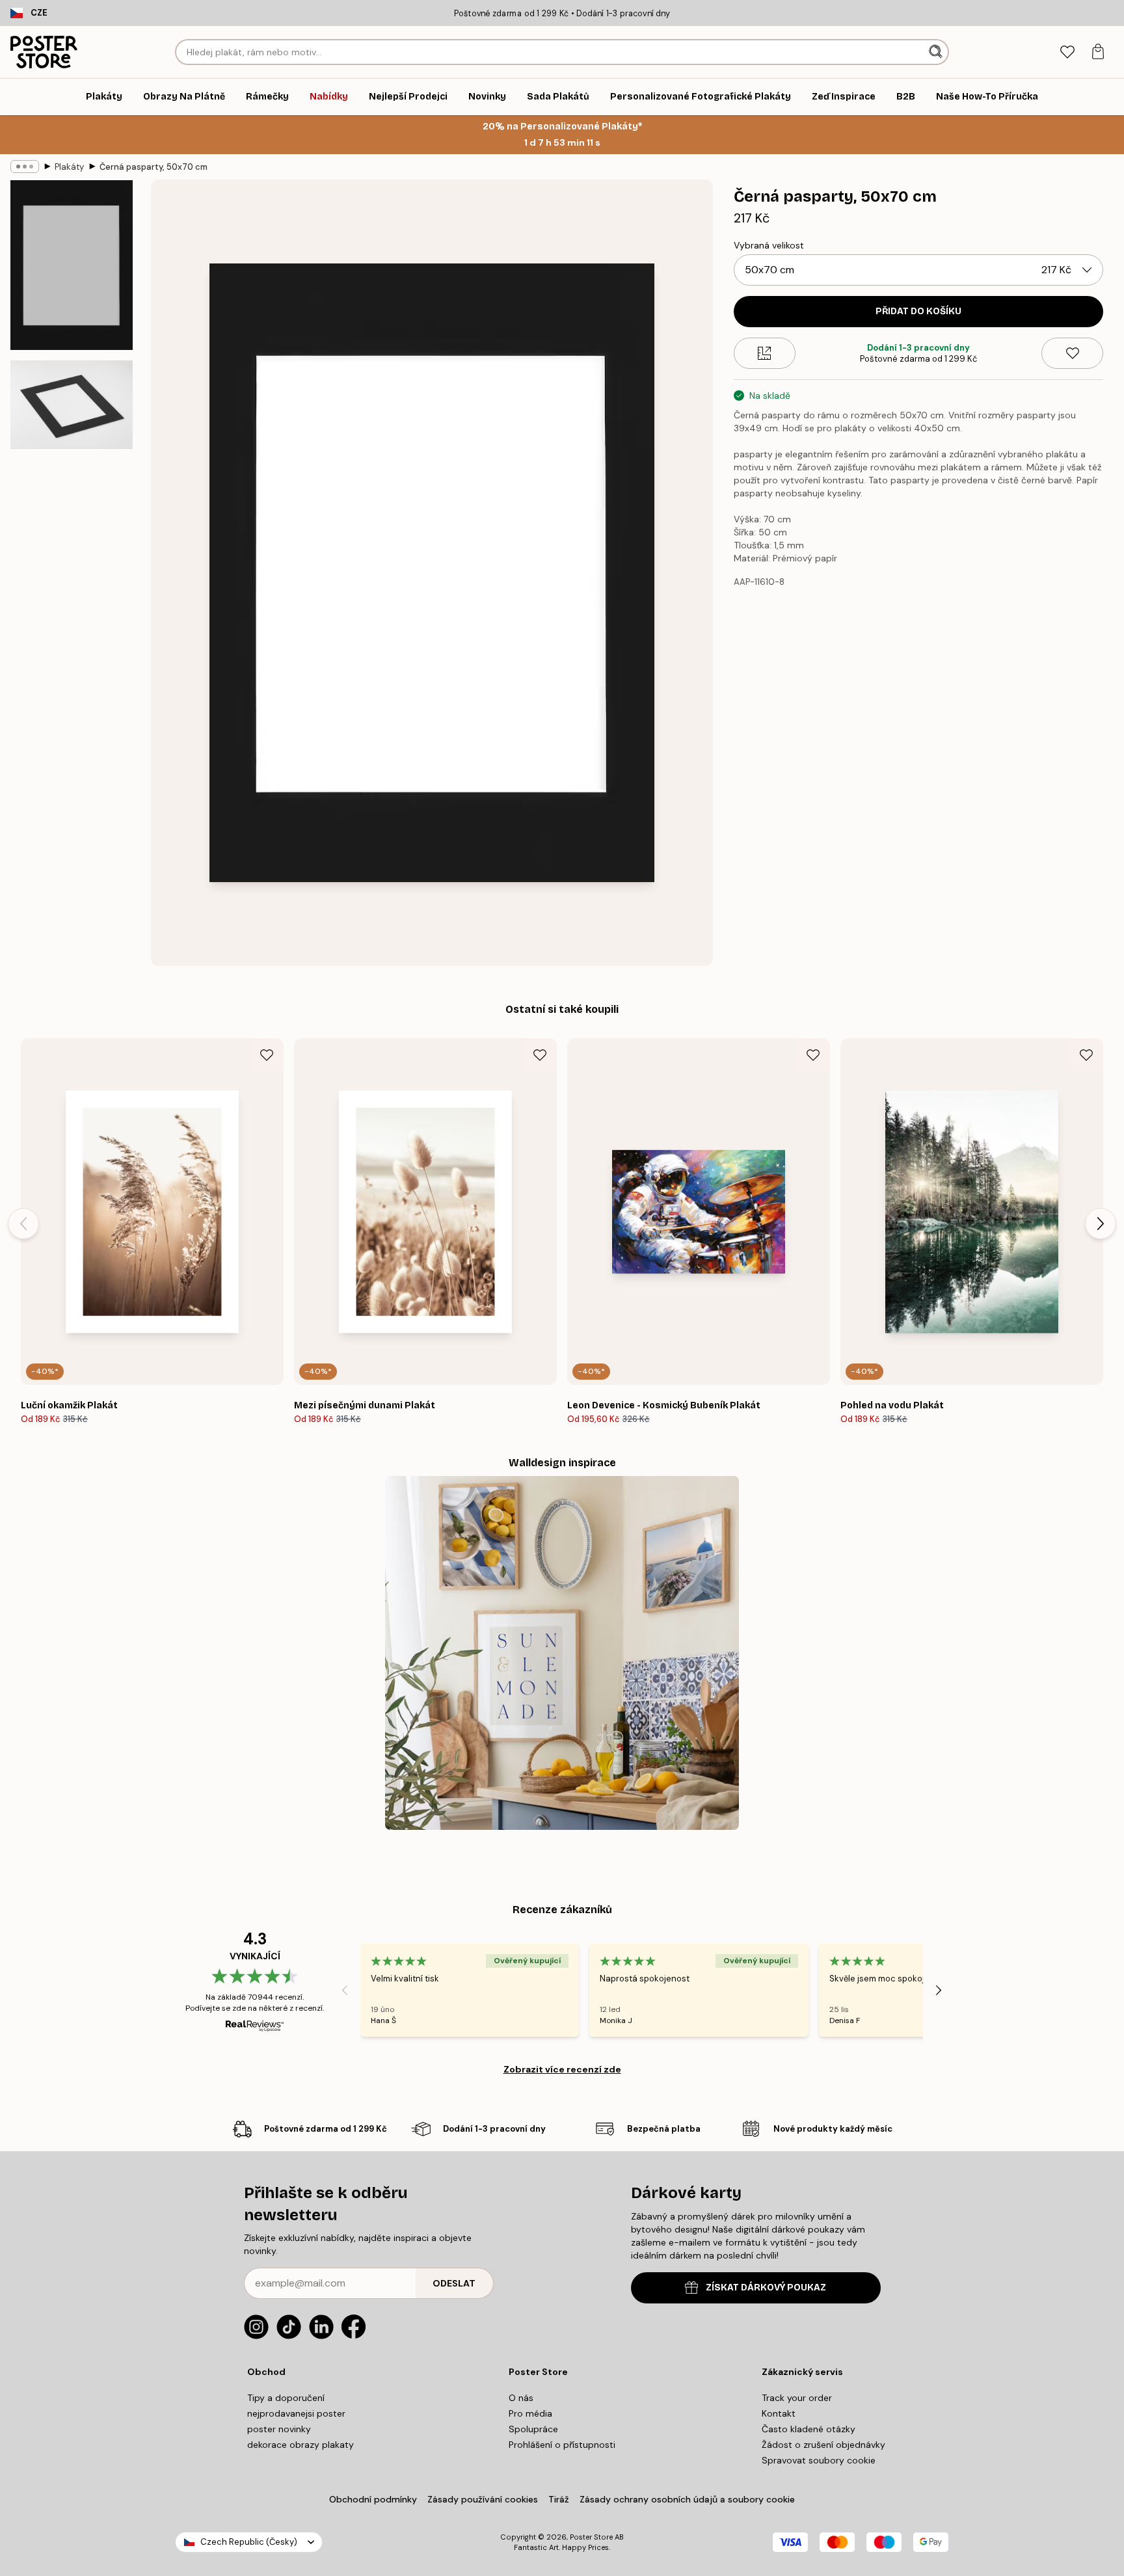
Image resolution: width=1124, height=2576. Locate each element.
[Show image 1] (72, 265)
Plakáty (69, 167)
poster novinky (279, 2429)
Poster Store (591, 2537)
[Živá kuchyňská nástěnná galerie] (562, 1653)
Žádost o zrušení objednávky (823, 2445)
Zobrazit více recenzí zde (562, 2069)
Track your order (797, 2398)
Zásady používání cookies (483, 2499)
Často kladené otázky (809, 2429)
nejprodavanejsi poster (296, 2413)
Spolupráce (533, 2429)
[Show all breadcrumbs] (25, 167)
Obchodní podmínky (373, 2499)
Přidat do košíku (918, 311)
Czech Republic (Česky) (249, 2542)
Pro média (530, 2413)
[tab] (1067, 52)
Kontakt (779, 2413)
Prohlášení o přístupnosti (562, 2445)
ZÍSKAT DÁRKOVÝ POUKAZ (766, 2288)
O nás (521, 2398)
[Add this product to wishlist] (1072, 353)
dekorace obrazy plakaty (301, 2445)
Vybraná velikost (769, 245)
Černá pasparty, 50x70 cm (154, 167)
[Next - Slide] (1101, 1224)
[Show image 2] (72, 404)
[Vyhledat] (937, 52)
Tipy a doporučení (286, 2398)
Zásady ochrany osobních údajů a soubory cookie (687, 2499)
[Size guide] (765, 353)
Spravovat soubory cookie (819, 2460)
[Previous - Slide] (23, 1224)
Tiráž (559, 2499)
